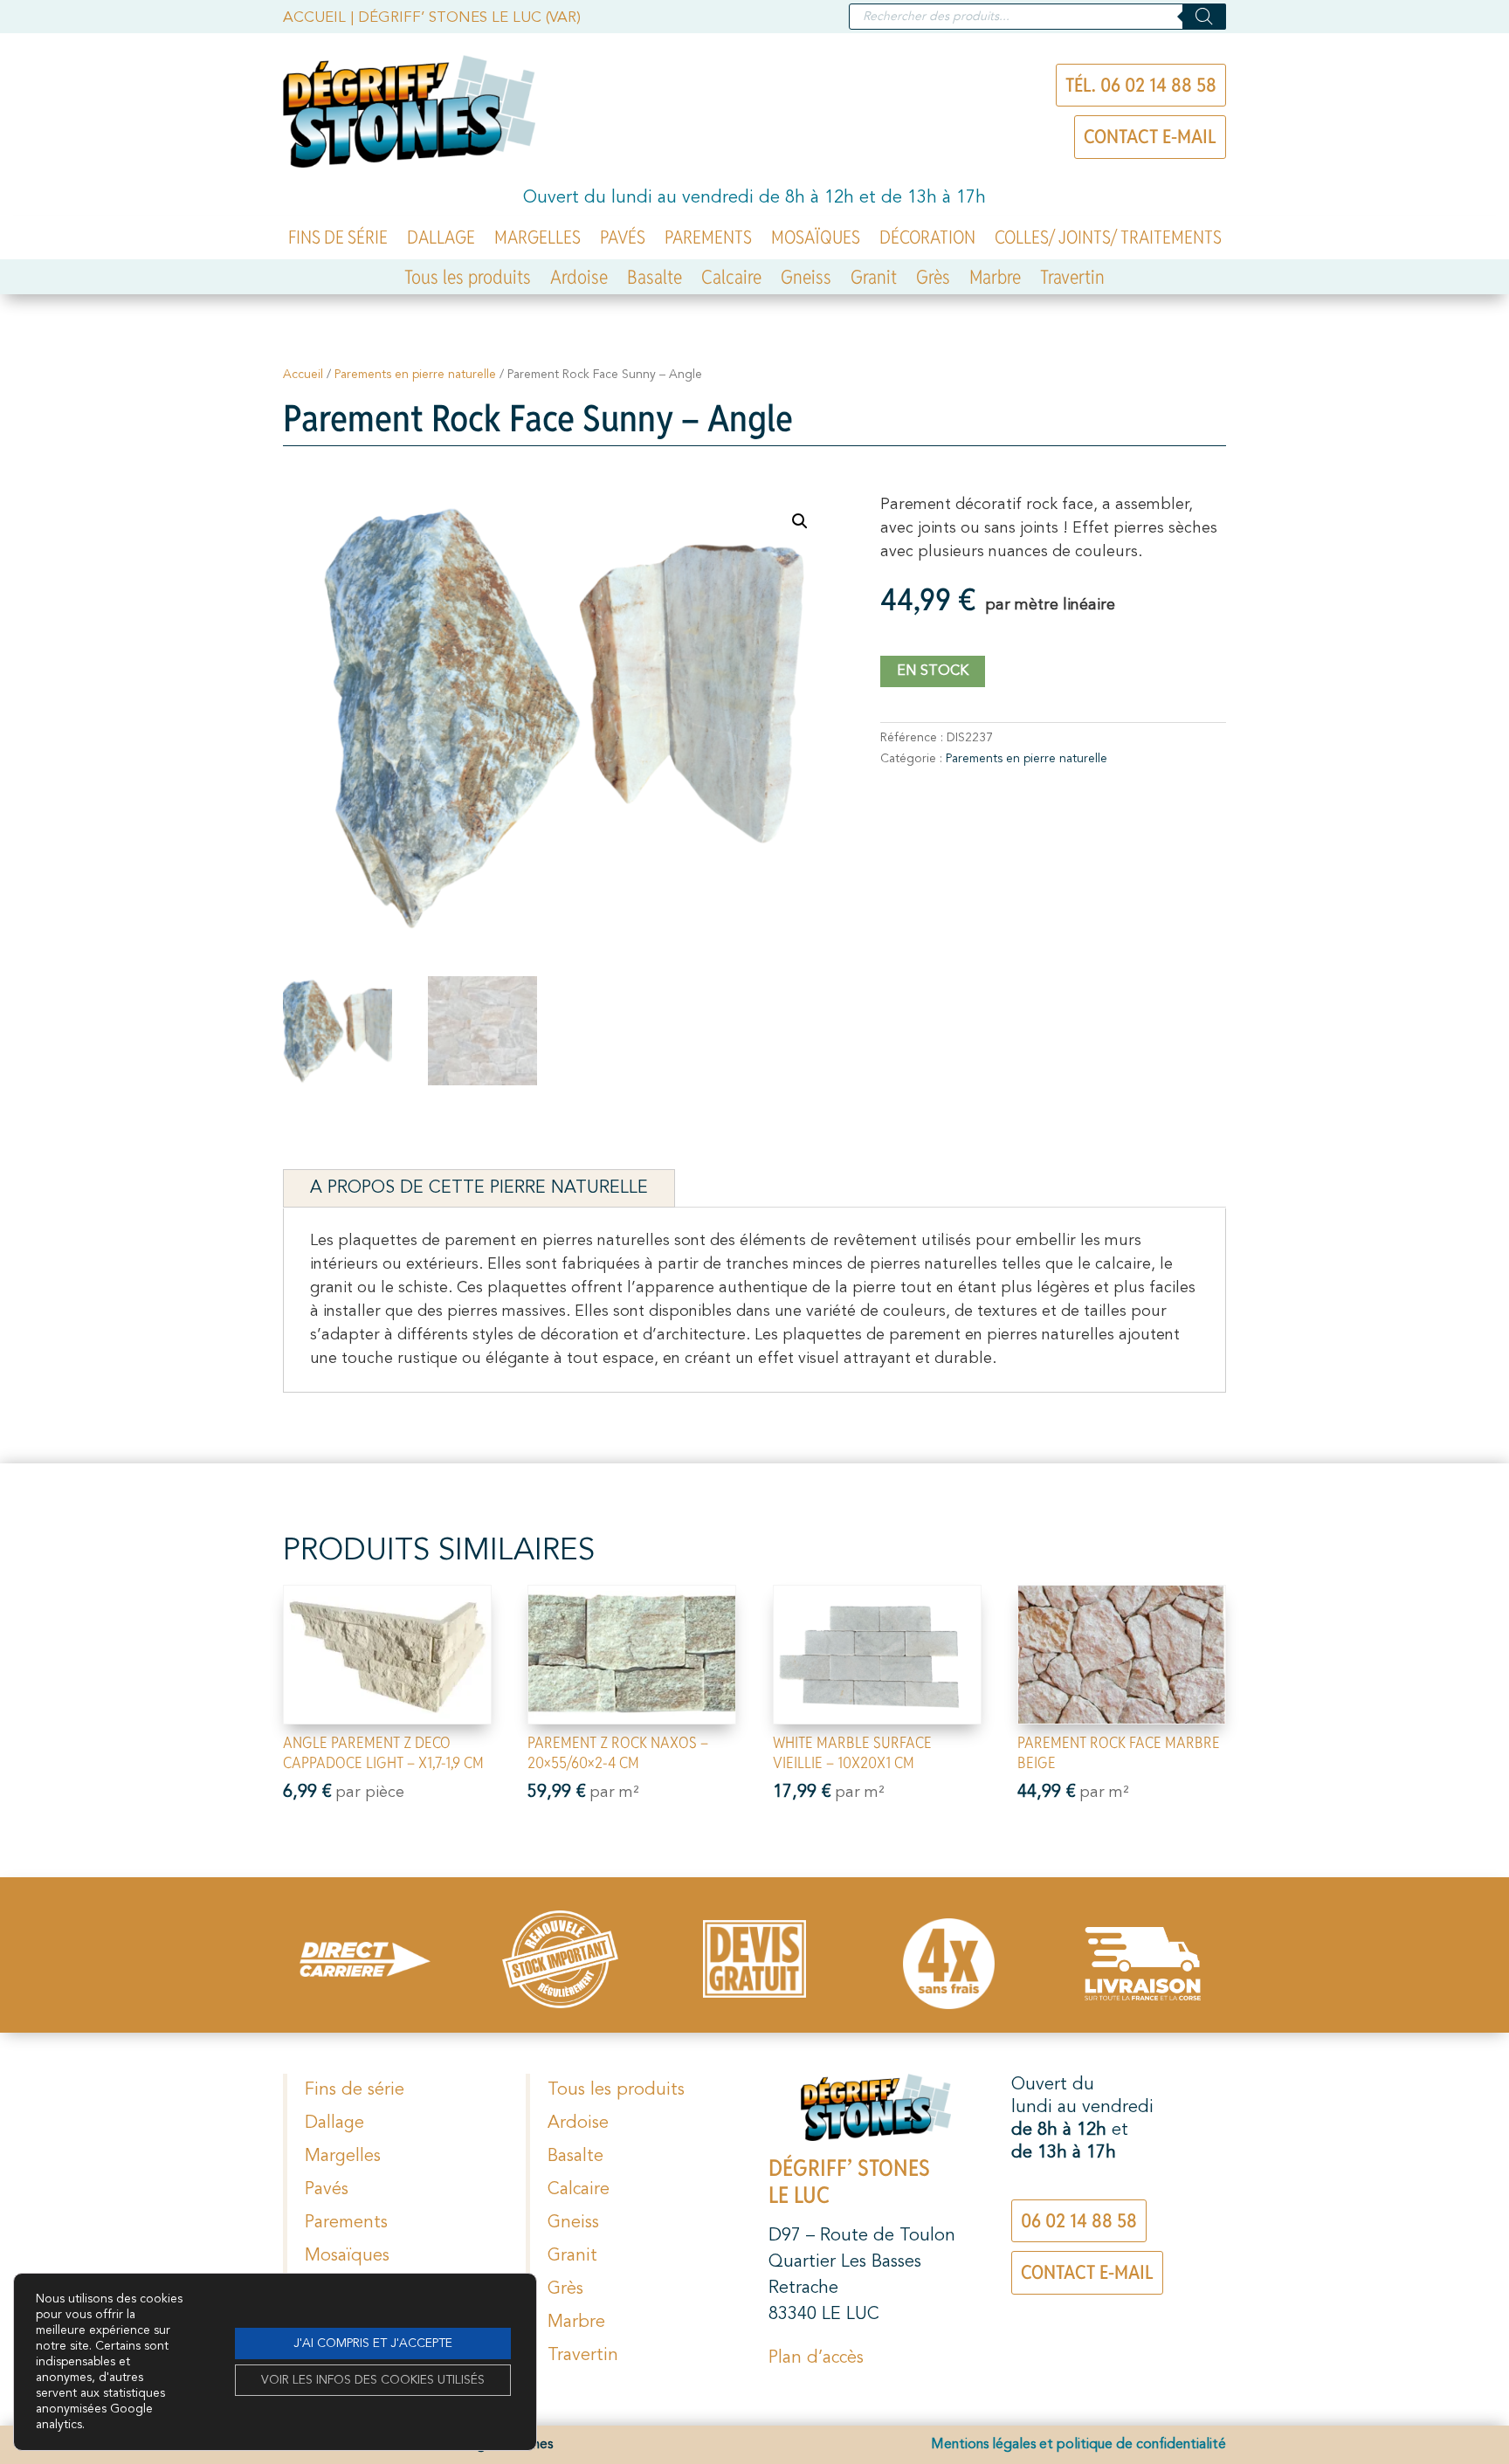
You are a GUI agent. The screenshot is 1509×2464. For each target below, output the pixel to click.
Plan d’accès (816, 2358)
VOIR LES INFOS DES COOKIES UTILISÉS (373, 2380)
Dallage (441, 240)
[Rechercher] (1204, 17)
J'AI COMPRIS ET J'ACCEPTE (373, 2344)
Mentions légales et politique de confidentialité (1078, 2445)
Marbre (995, 280)
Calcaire (731, 280)
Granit (874, 280)
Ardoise (579, 280)
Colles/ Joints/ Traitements (1108, 240)
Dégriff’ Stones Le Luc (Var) (469, 18)
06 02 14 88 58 (1079, 2220)
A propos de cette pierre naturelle (479, 1188)
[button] (800, 521)
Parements (708, 240)
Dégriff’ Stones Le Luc (849, 2182)
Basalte (655, 280)
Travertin (1072, 280)
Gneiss (806, 280)
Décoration (927, 240)
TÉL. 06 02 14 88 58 (1141, 85)
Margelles (537, 240)
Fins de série (338, 240)
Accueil (314, 18)
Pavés (623, 240)
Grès (933, 280)
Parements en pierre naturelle (415, 375)
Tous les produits (468, 280)
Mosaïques (816, 240)
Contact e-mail (1150, 136)
